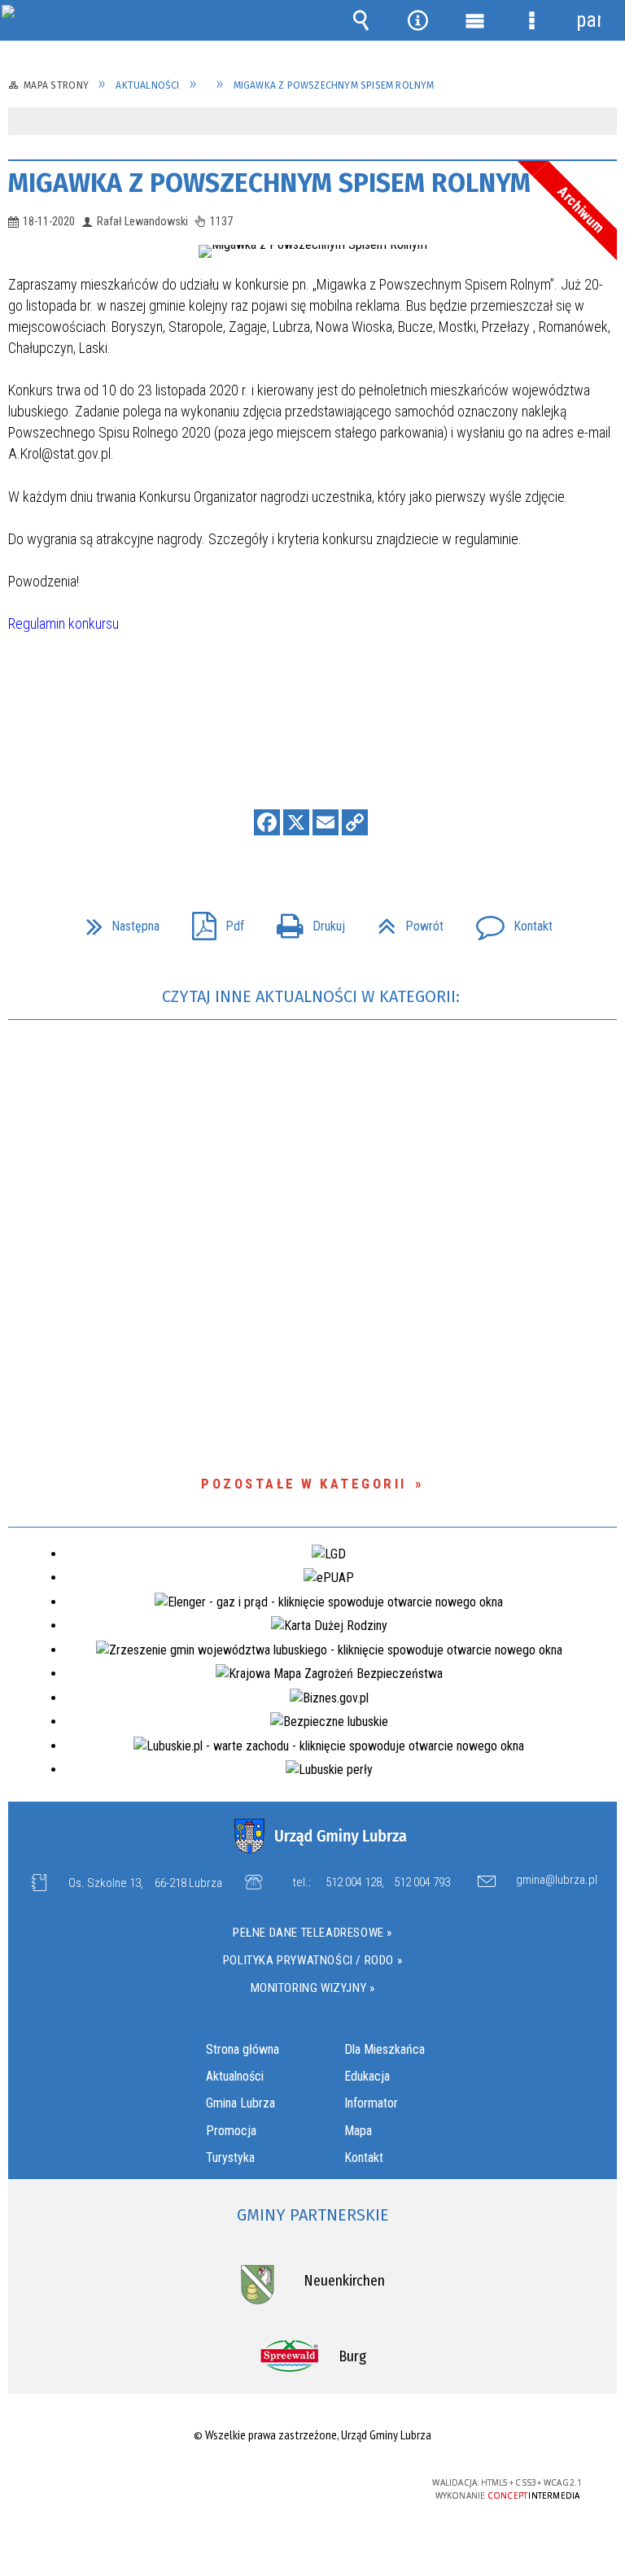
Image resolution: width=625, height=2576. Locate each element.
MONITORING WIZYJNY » (313, 1988)
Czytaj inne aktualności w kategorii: (313, 996)
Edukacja (367, 2076)
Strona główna (243, 2049)
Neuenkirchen (344, 2281)
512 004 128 (354, 1882)
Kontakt (508, 921)
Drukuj (304, 921)
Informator (371, 2103)
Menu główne (474, 20)
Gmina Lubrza (240, 2103)
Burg (352, 2356)
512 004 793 (422, 1882)
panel (588, 20)
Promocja (231, 2131)
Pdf (212, 921)
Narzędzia (417, 20)
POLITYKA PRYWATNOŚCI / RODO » (312, 1960)
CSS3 (300, 2484)
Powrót (404, 921)
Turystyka (230, 2158)
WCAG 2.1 (352, 2483)
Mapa (358, 2131)
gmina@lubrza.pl (557, 1881)
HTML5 (276, 2484)
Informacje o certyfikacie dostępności (107, 2485)
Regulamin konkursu (63, 623)
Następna (116, 921)
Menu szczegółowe (531, 20)
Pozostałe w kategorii (304, 1484)
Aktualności (235, 2076)
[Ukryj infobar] (603, 122)
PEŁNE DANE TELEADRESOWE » (312, 1933)
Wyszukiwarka (361, 20)
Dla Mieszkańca (385, 2049)
